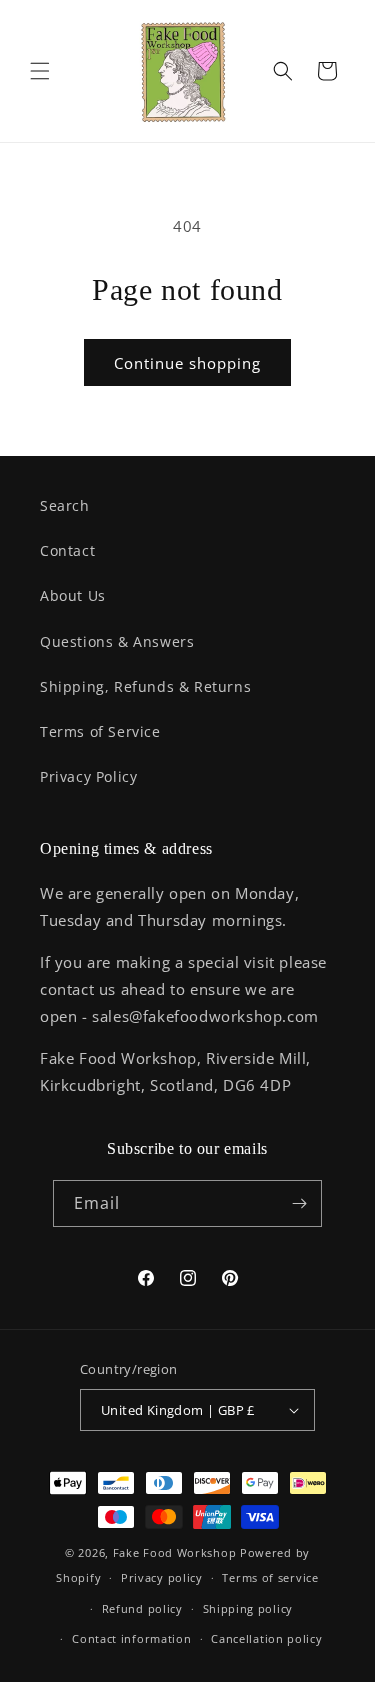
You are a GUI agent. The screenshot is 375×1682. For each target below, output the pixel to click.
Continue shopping (187, 363)
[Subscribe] (299, 1203)
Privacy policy (162, 1577)
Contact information (131, 1638)
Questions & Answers (117, 641)
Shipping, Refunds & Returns (145, 686)
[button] (40, 71)
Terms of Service (100, 731)
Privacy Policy (88, 776)
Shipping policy (248, 1608)
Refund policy (142, 1608)
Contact (67, 550)
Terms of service (270, 1577)
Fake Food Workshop (175, 1552)
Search (65, 505)
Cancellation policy (266, 1638)
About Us (73, 595)
